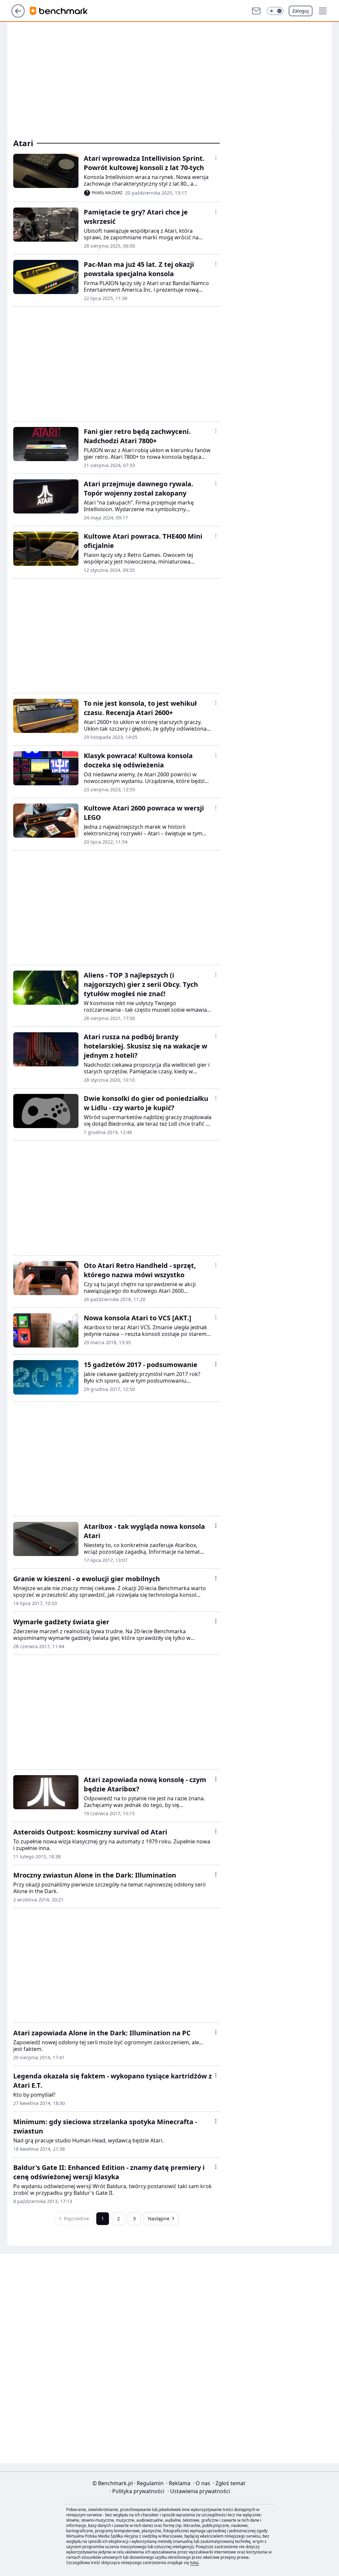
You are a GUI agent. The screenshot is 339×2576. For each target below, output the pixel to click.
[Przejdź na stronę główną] (18, 16)
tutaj (194, 2563)
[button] (275, 11)
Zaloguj (301, 11)
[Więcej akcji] (216, 158)
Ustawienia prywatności (199, 2491)
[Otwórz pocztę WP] (256, 11)
